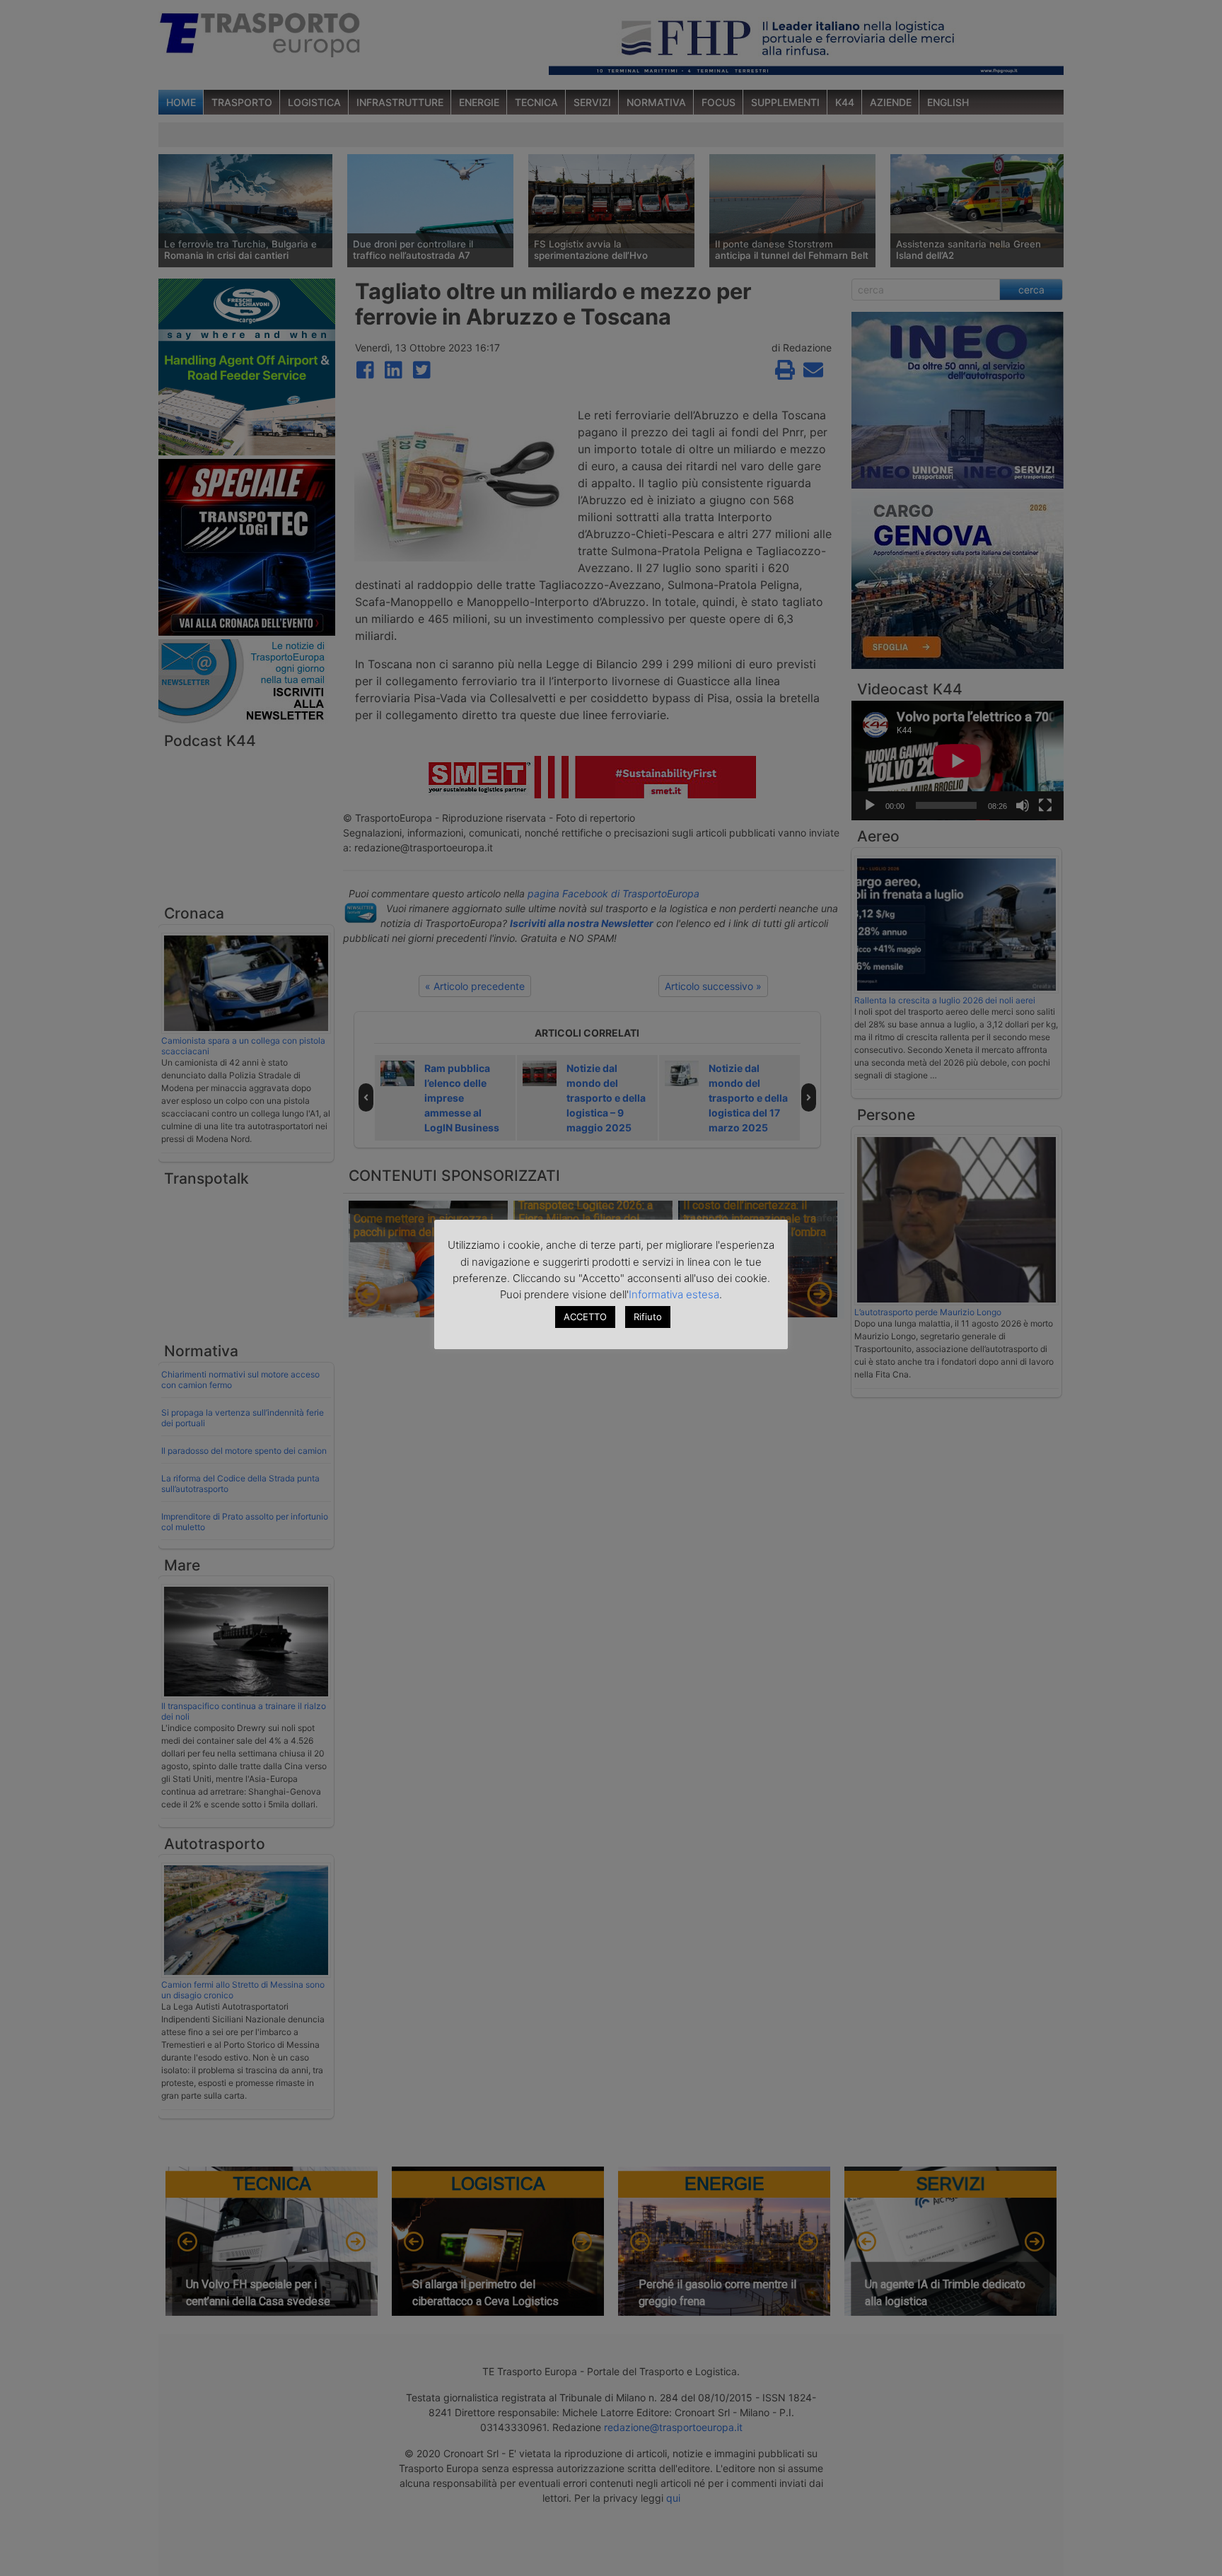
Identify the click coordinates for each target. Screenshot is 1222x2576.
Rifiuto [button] (648, 1317)
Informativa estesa (674, 1294)
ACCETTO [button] (585, 1317)
